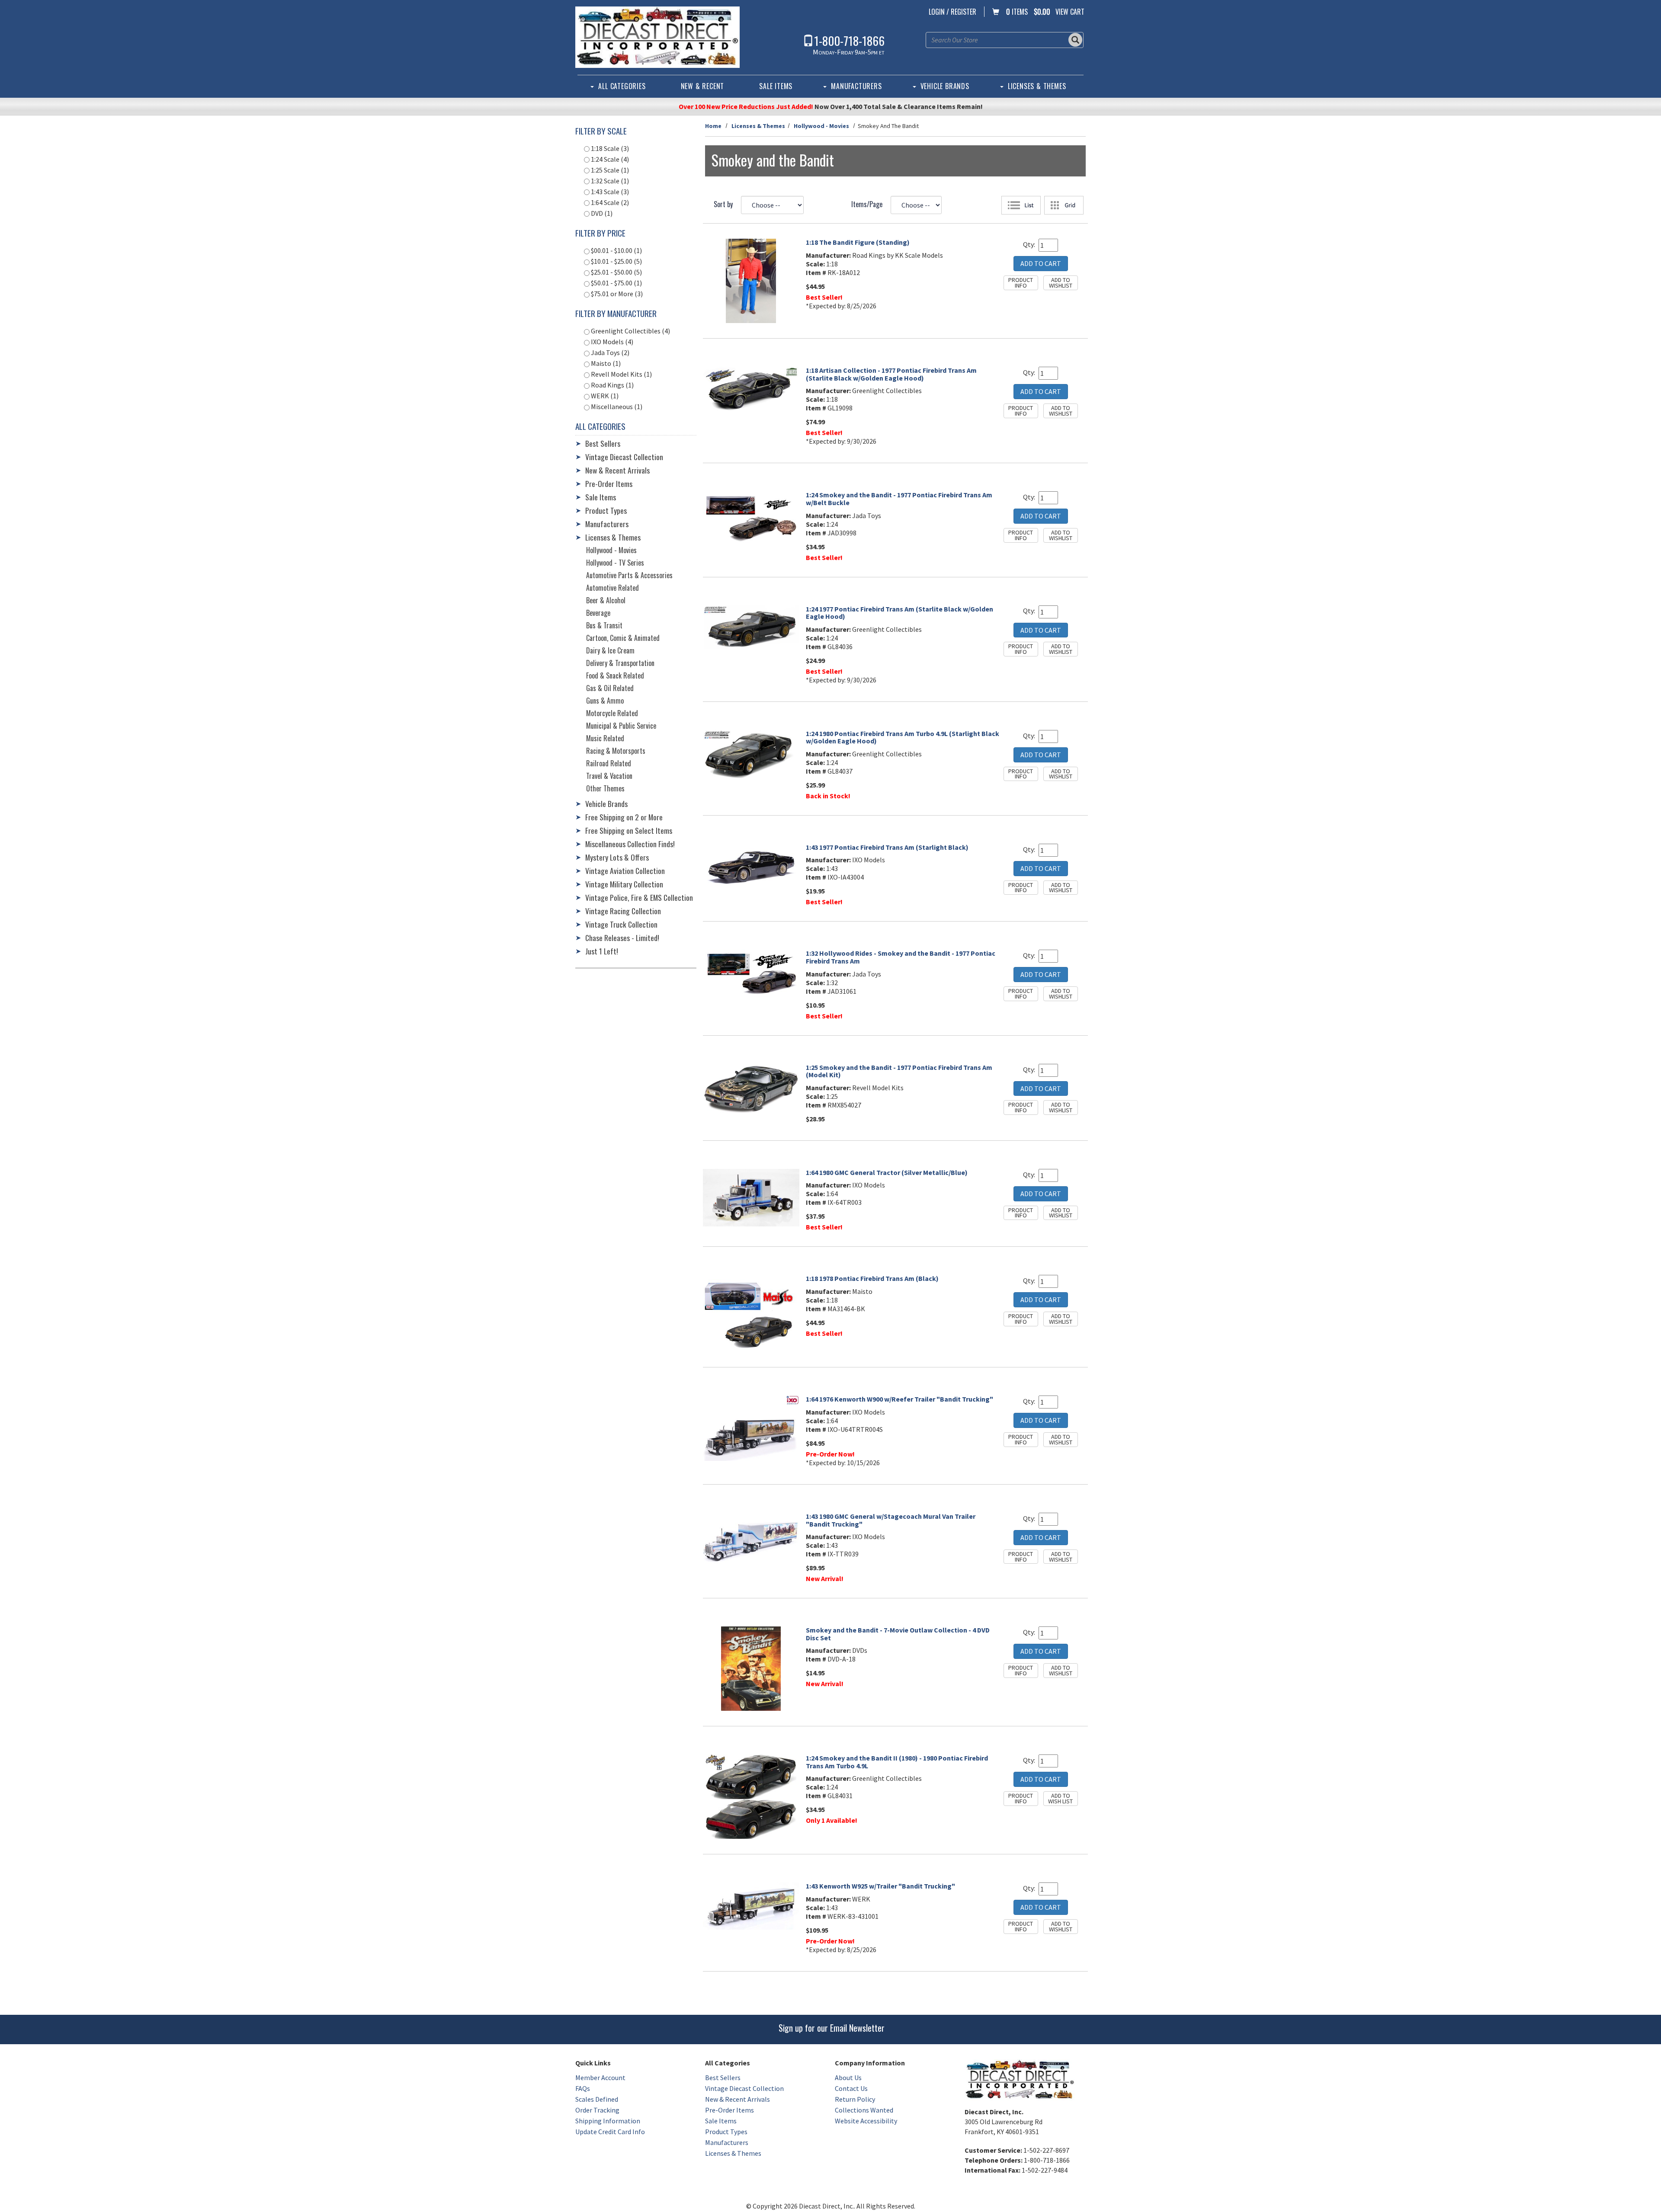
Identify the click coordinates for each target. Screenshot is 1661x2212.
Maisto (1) (605, 363)
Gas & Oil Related (610, 688)
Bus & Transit (604, 625)
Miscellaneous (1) (616, 407)
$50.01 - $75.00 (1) (616, 283)
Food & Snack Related (615, 675)
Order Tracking (597, 2110)
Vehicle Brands (945, 86)
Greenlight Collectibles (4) (630, 331)
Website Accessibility (866, 2121)
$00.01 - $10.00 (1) (616, 250)
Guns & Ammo (605, 701)
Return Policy (855, 2099)
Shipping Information (608, 2121)
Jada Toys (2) (609, 352)
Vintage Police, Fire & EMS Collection (639, 897)
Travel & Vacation (609, 776)
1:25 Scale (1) (609, 170)
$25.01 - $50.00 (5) (616, 272)
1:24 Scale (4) (609, 159)
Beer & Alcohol (606, 600)
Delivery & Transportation (620, 663)
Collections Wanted (864, 2110)
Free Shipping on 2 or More (624, 817)
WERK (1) (604, 396)
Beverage (598, 613)
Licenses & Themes (1037, 86)
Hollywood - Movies (821, 126)
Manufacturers (856, 86)
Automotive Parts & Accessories (629, 575)
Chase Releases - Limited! (622, 938)
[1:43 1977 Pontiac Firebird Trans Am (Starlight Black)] (751, 867)
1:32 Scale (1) (609, 181)
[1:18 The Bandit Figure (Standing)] (751, 281)
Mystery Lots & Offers (617, 857)
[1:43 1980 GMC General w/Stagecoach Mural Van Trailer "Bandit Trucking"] (751, 1540)
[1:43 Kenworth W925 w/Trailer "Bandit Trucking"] (751, 1906)
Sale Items (776, 86)
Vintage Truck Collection (621, 924)
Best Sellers (603, 443)
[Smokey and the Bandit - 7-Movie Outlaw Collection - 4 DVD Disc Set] (751, 1669)
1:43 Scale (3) (609, 192)
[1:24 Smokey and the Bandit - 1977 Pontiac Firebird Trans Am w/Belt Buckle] (751, 518)
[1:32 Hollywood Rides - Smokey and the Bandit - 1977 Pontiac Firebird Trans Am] (751, 974)
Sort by (723, 204)
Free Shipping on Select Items (629, 830)
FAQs (583, 2088)
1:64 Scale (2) (609, 202)
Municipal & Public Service (621, 726)
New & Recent (703, 86)
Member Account (600, 2078)
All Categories (622, 86)
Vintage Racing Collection (623, 911)
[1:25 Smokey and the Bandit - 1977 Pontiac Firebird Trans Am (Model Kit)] (751, 1088)
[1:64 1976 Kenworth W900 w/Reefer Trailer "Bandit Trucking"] (751, 1428)
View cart (1070, 12)
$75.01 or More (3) (616, 294)
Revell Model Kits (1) (621, 374)
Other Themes (605, 788)
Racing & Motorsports (616, 751)
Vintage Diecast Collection (624, 457)
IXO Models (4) (611, 342)
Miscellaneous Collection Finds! (630, 844)
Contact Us (851, 2088)
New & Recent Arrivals (617, 470)
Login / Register (952, 12)
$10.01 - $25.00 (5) (616, 261)
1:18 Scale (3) (609, 148)
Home (713, 126)
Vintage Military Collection (624, 884)
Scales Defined (597, 2099)
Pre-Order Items (609, 483)
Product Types (606, 510)
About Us (848, 2078)
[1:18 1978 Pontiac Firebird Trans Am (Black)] (751, 1313)
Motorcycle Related (612, 713)
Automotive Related (612, 588)
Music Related (605, 738)
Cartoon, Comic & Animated (623, 638)
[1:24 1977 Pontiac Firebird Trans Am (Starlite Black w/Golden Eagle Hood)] (751, 627)
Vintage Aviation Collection (625, 871)
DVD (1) (601, 213)
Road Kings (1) (612, 385)
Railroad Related (609, 763)
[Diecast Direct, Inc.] (657, 37)
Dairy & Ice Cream (610, 650)
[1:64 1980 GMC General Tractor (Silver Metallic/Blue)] (751, 1198)
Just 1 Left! (602, 951)
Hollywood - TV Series (615, 563)
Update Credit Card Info (610, 2132)
